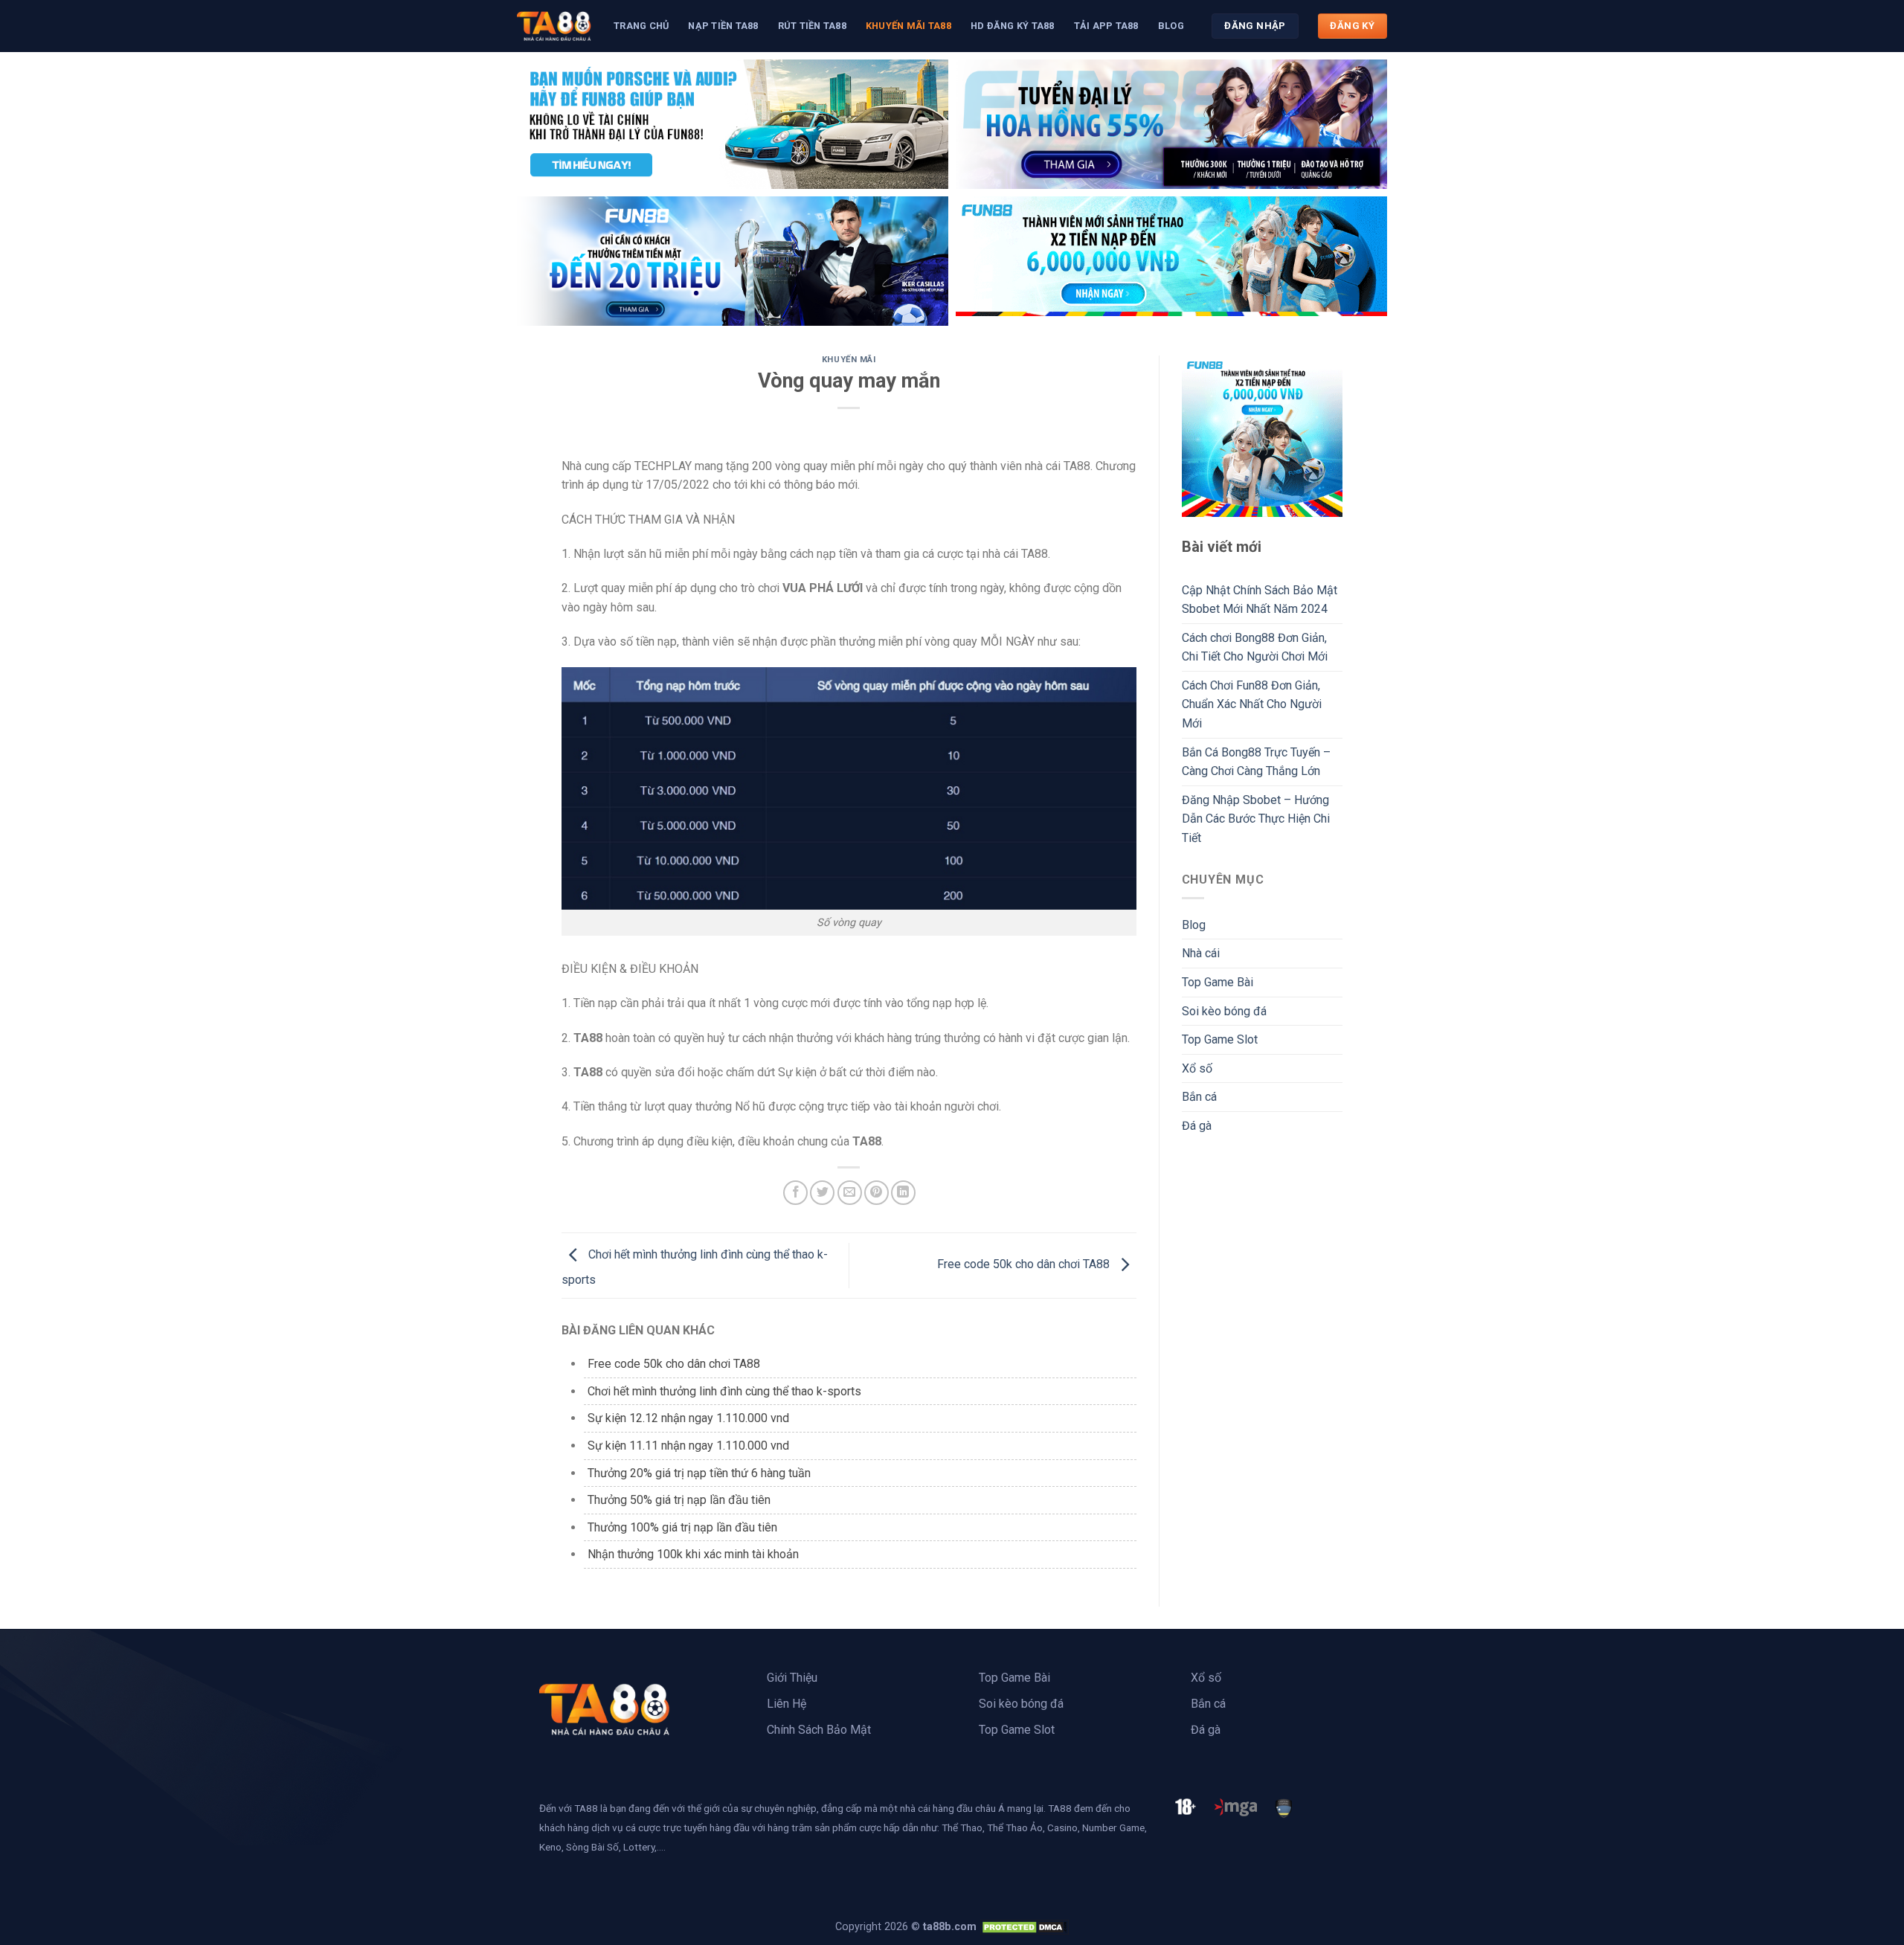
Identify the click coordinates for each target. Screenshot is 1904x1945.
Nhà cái (1201, 953)
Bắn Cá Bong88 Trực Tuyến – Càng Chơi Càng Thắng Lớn (1256, 762)
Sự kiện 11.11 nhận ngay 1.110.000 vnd (688, 1446)
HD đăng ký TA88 (1013, 26)
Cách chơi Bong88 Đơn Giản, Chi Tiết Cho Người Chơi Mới (1255, 647)
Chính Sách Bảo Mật (819, 1730)
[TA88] (554, 26)
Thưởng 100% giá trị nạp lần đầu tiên (682, 1527)
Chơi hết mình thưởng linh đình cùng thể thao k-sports (724, 1391)
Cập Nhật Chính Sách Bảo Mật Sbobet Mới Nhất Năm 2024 (1260, 600)
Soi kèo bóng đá (1224, 1011)
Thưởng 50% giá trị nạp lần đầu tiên (679, 1500)
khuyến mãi (849, 360)
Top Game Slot (1220, 1039)
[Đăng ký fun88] (1263, 436)
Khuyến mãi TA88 (908, 26)
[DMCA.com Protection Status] (1024, 1927)
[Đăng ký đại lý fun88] (733, 124)
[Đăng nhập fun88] (1171, 261)
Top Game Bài (1218, 982)
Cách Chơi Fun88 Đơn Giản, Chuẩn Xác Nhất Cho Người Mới (1252, 704)
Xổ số (1197, 1068)
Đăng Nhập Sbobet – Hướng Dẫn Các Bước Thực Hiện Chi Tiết (1256, 819)
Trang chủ (641, 26)
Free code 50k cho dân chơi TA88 (1025, 1265)
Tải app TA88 (1106, 26)
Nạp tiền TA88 (723, 26)
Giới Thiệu (792, 1678)
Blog (1171, 26)
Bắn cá (1199, 1097)
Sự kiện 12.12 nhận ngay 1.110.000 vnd (688, 1418)
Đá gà (1197, 1126)
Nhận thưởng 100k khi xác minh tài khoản (693, 1554)
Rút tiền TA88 (812, 26)
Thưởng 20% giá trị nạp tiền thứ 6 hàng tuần (699, 1473)
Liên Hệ (787, 1704)
